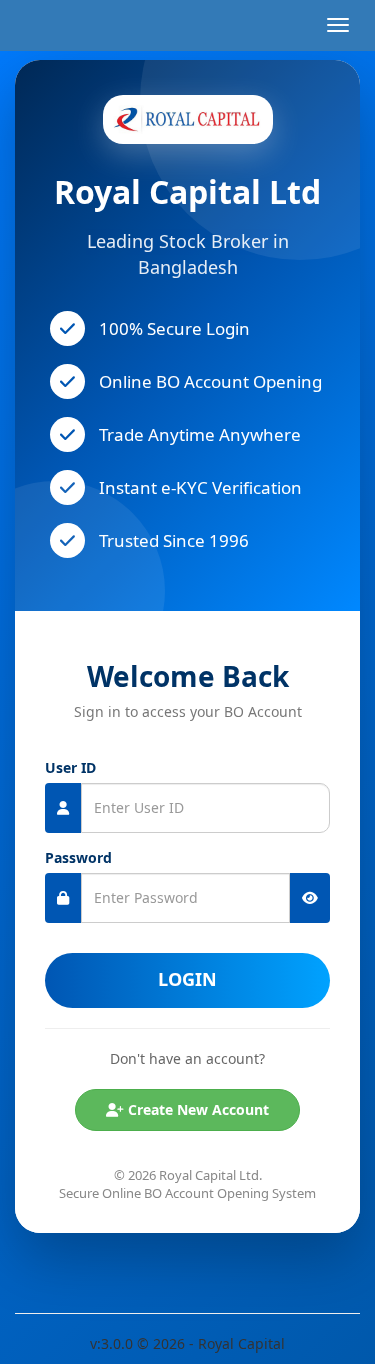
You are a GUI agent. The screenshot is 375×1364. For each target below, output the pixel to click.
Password (78, 857)
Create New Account (196, 1109)
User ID (70, 767)
